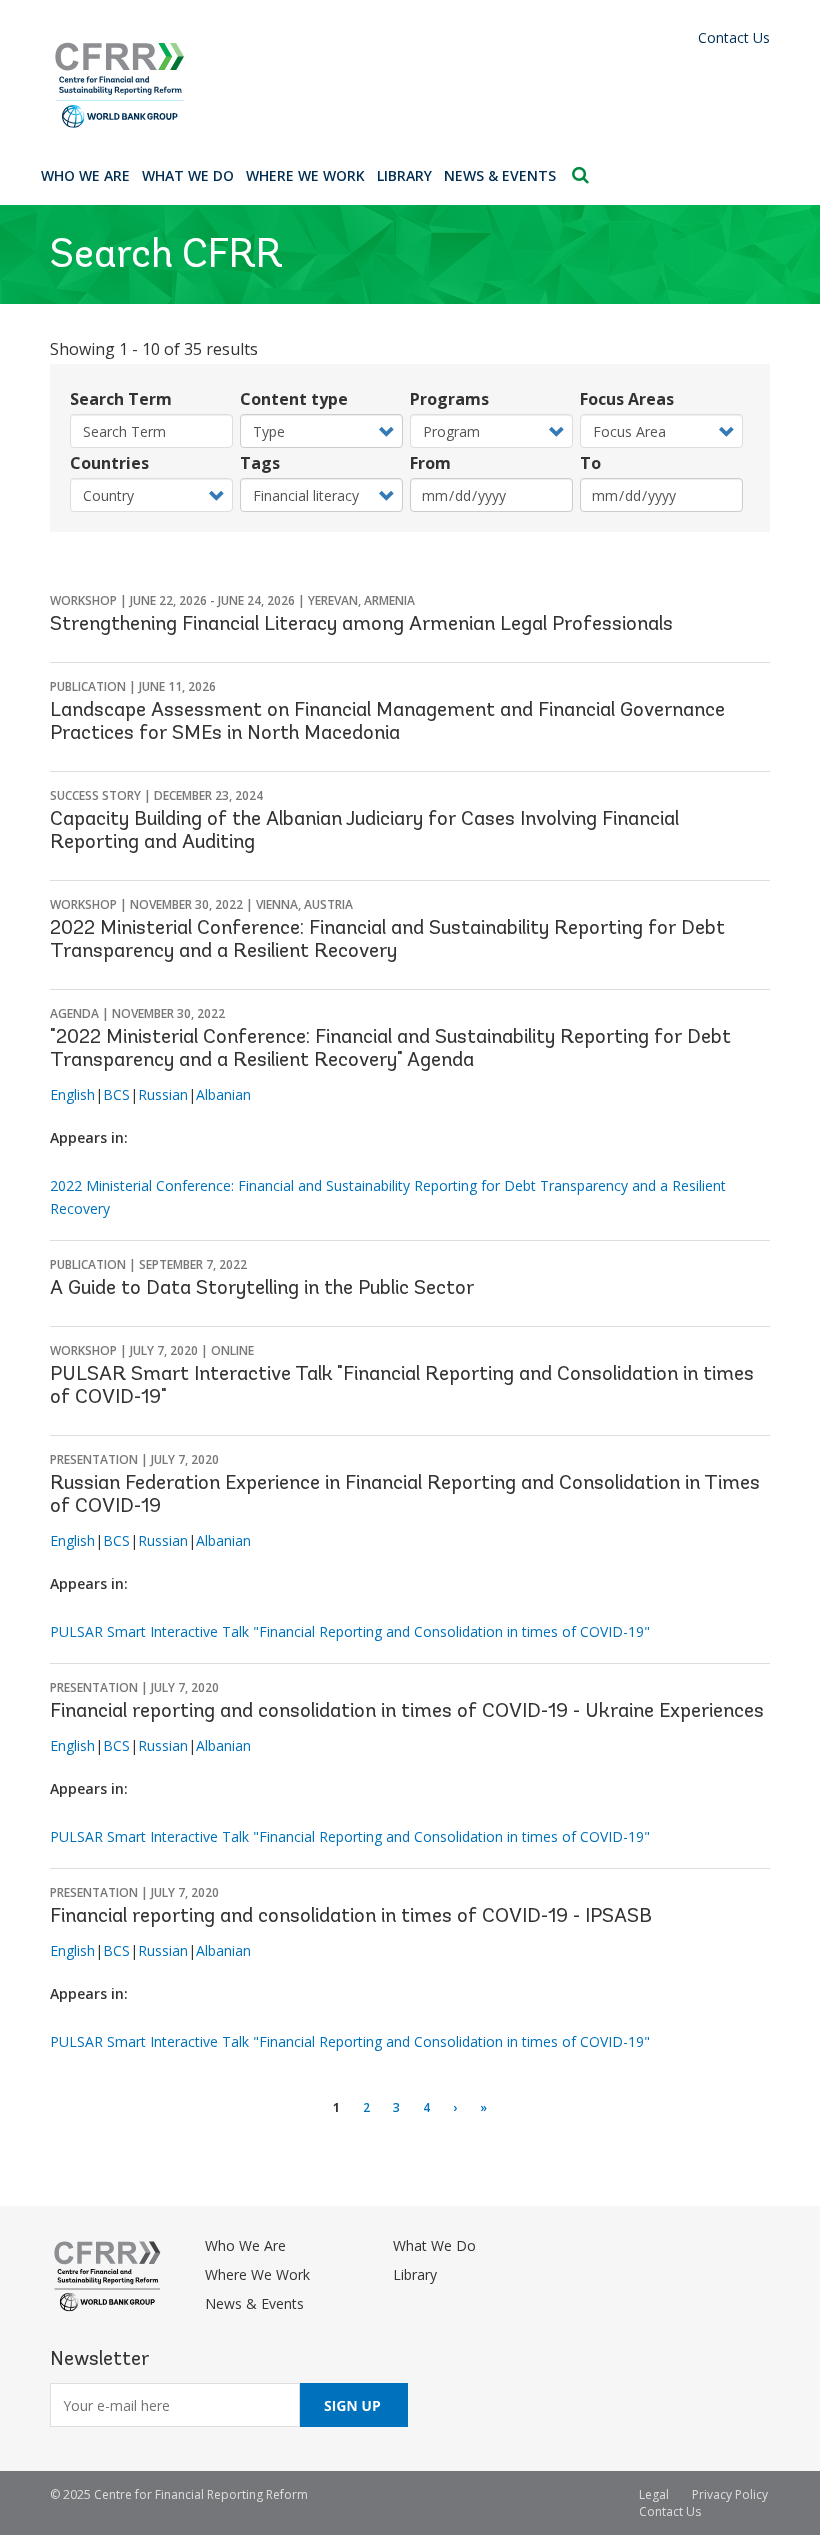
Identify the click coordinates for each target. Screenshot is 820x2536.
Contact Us (734, 37)
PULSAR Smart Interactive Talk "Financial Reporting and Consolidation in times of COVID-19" (350, 1631)
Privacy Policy (730, 2494)
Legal (654, 2494)
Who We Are (85, 175)
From (430, 463)
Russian (163, 1094)
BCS (116, 1094)
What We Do (188, 175)
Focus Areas (627, 399)
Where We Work (305, 175)
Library (404, 175)
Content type (294, 399)
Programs (449, 399)
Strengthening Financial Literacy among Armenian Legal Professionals (361, 625)
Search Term (121, 399)
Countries (109, 463)
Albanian (223, 1094)
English (72, 1094)
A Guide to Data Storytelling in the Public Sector (262, 1289)
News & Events (500, 175)
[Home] (410, 85)
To (590, 463)
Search (580, 175)
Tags (260, 463)
